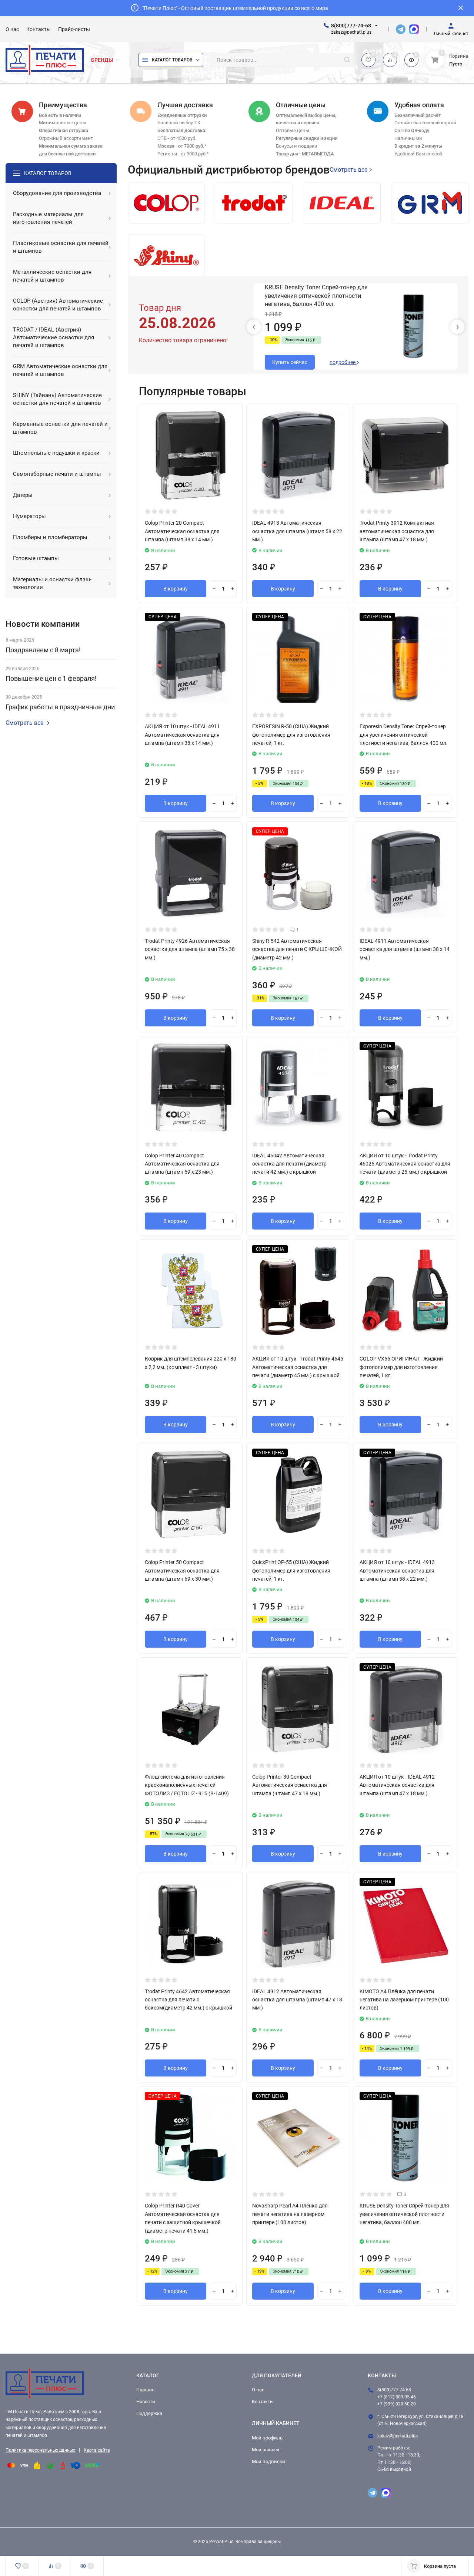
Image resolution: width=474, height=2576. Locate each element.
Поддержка (149, 2413)
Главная (145, 2390)
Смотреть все (24, 723)
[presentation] (254, 327)
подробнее (343, 362)
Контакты (263, 2402)
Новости (146, 2402)
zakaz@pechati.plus (398, 2436)
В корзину (176, 589)
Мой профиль (267, 2438)
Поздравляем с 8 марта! (43, 650)
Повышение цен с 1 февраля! (51, 678)
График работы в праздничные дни (60, 707)
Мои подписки (268, 2461)
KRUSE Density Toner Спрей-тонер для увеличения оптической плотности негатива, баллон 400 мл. (316, 296)
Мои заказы (266, 2450)
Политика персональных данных (40, 2450)
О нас (258, 2390)
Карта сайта (97, 2450)
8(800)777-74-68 (351, 26)
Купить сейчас (290, 362)
